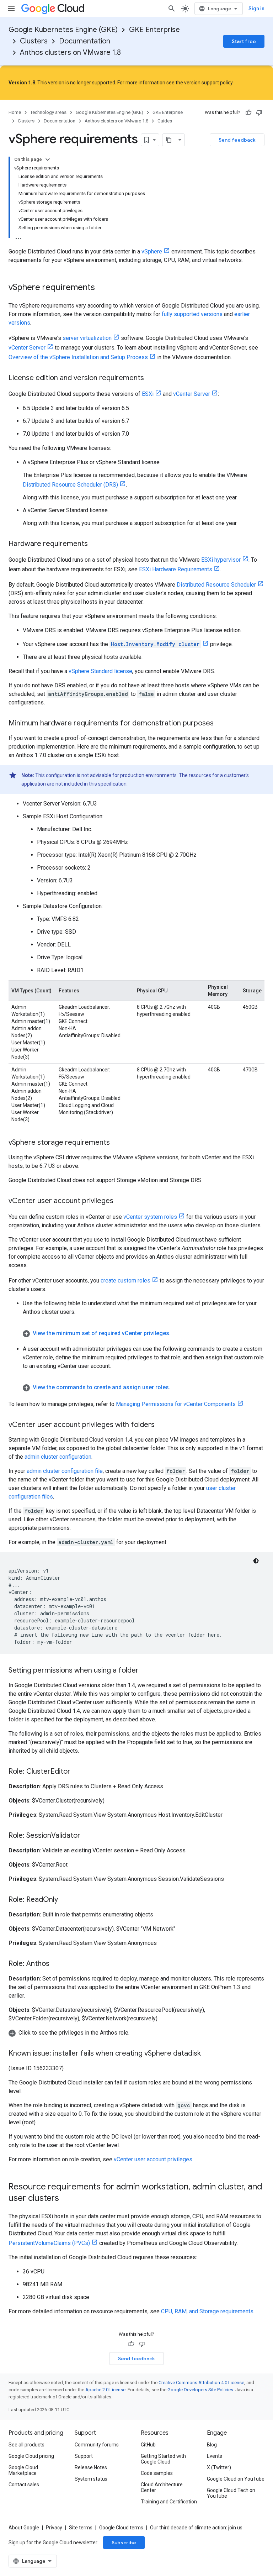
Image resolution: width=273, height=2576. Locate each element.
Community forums (97, 2445)
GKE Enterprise (154, 30)
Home (15, 112)
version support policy (208, 83)
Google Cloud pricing (31, 2456)
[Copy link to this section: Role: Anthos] (57, 1964)
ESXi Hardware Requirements (176, 569)
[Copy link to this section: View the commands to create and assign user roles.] (177, 1387)
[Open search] (172, 9)
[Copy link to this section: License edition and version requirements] (151, 378)
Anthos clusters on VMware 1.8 (70, 53)
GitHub (148, 2445)
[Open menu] (11, 9)
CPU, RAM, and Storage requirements (207, 2311)
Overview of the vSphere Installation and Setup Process (78, 357)
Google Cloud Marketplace (23, 2470)
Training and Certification (169, 2502)
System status (91, 2479)
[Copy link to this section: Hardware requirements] (95, 544)
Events (215, 2456)
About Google (24, 2528)
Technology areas (48, 112)
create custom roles (125, 1281)
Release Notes (91, 2467)
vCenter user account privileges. (154, 2159)
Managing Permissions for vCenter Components (176, 1404)
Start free (244, 41)
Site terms (81, 2528)
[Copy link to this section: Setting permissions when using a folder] (146, 1671)
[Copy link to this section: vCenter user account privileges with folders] (162, 1425)
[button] (144, 1333)
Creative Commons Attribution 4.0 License (201, 2383)
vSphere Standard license (100, 671)
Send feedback (237, 140)
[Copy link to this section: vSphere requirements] (102, 288)
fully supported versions (192, 314)
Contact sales (24, 2485)
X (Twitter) (219, 2467)
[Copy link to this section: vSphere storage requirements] (117, 1143)
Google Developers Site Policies (200, 2390)
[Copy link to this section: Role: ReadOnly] (65, 1900)
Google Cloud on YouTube (236, 2479)
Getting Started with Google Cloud (163, 2459)
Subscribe (124, 2543)
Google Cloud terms (121, 2528)
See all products (26, 2445)
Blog (212, 2445)
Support (84, 2456)
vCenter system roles (150, 1217)
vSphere (152, 251)
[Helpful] (248, 112)
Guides (165, 121)
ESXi (148, 394)
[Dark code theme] (256, 1561)
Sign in (256, 9)
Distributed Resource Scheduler (216, 585)
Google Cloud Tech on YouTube (231, 2493)
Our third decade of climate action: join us (196, 2528)
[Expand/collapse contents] (48, 159)
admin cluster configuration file (65, 1471)
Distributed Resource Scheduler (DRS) (70, 485)
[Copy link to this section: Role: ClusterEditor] (77, 1772)
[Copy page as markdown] (169, 140)
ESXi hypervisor (221, 560)
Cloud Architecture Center (162, 2487)
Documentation (85, 41)
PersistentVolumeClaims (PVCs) (49, 2243)
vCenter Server (27, 348)
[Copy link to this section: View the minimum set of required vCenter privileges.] (178, 1333)
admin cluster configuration (58, 1457)
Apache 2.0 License (105, 2390)
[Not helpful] (259, 112)
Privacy (54, 2528)
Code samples (157, 2473)
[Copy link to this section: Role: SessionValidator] (87, 1836)
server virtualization (87, 338)
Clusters (34, 41)
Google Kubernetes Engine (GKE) (63, 30)
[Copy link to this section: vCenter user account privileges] (121, 1201)
